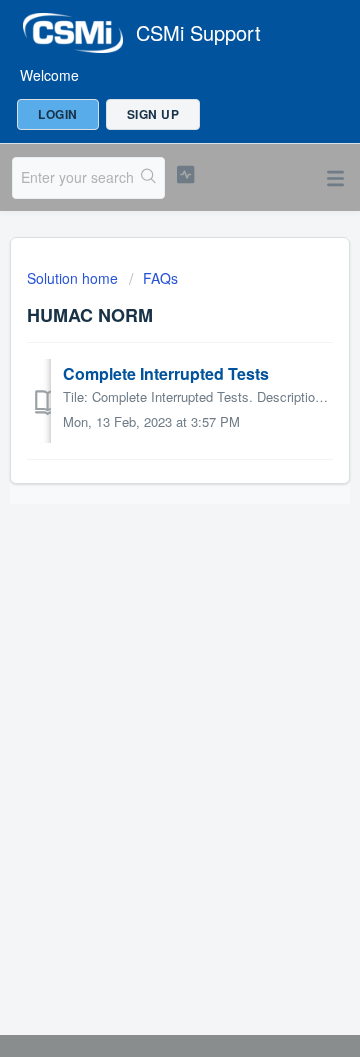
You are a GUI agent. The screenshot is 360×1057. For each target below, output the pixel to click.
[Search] (149, 178)
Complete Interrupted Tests (166, 373)
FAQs (160, 278)
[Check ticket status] (185, 175)
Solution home (74, 278)
